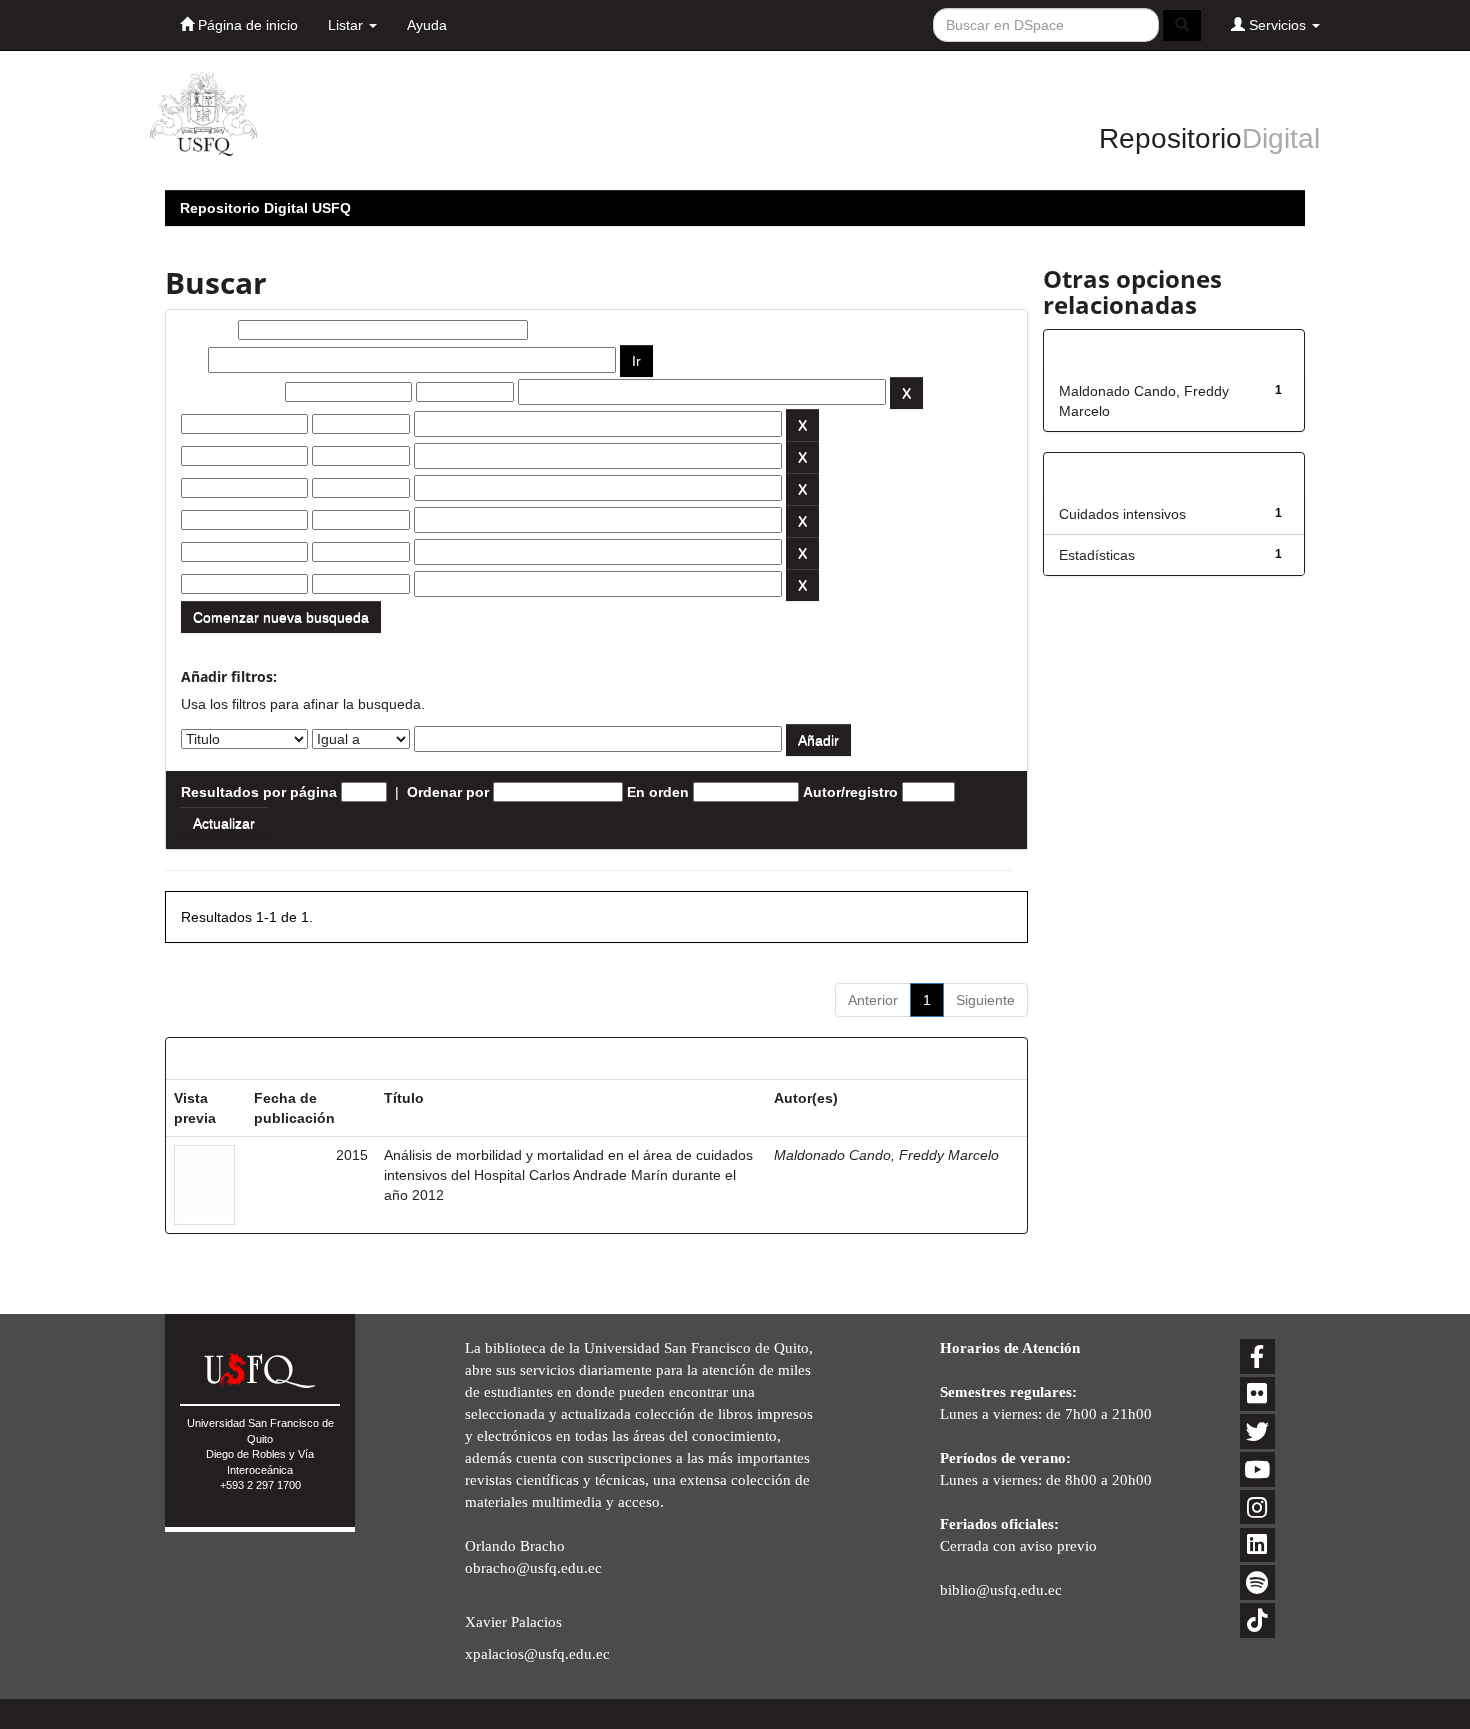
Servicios (1277, 25)
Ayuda (427, 25)
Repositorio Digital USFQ (265, 208)
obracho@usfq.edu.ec (533, 1567)
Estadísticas (1097, 555)
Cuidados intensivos (1122, 514)
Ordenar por (448, 792)
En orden (658, 792)
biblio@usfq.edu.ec (1001, 1589)
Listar (347, 25)
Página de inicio (246, 25)
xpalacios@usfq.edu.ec (537, 1653)
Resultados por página (259, 792)
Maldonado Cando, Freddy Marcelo (886, 1155)
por (192, 360)
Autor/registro (850, 792)
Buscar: (207, 330)
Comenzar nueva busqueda (281, 617)
